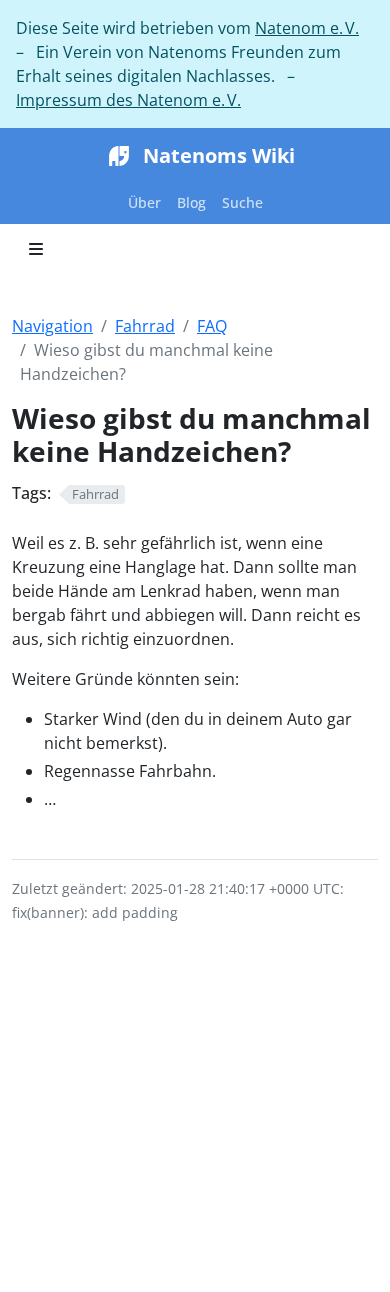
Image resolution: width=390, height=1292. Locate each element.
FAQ (212, 326)
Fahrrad (145, 326)
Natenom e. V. (307, 28)
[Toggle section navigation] (36, 249)
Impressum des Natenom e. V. (128, 100)
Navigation (52, 326)
